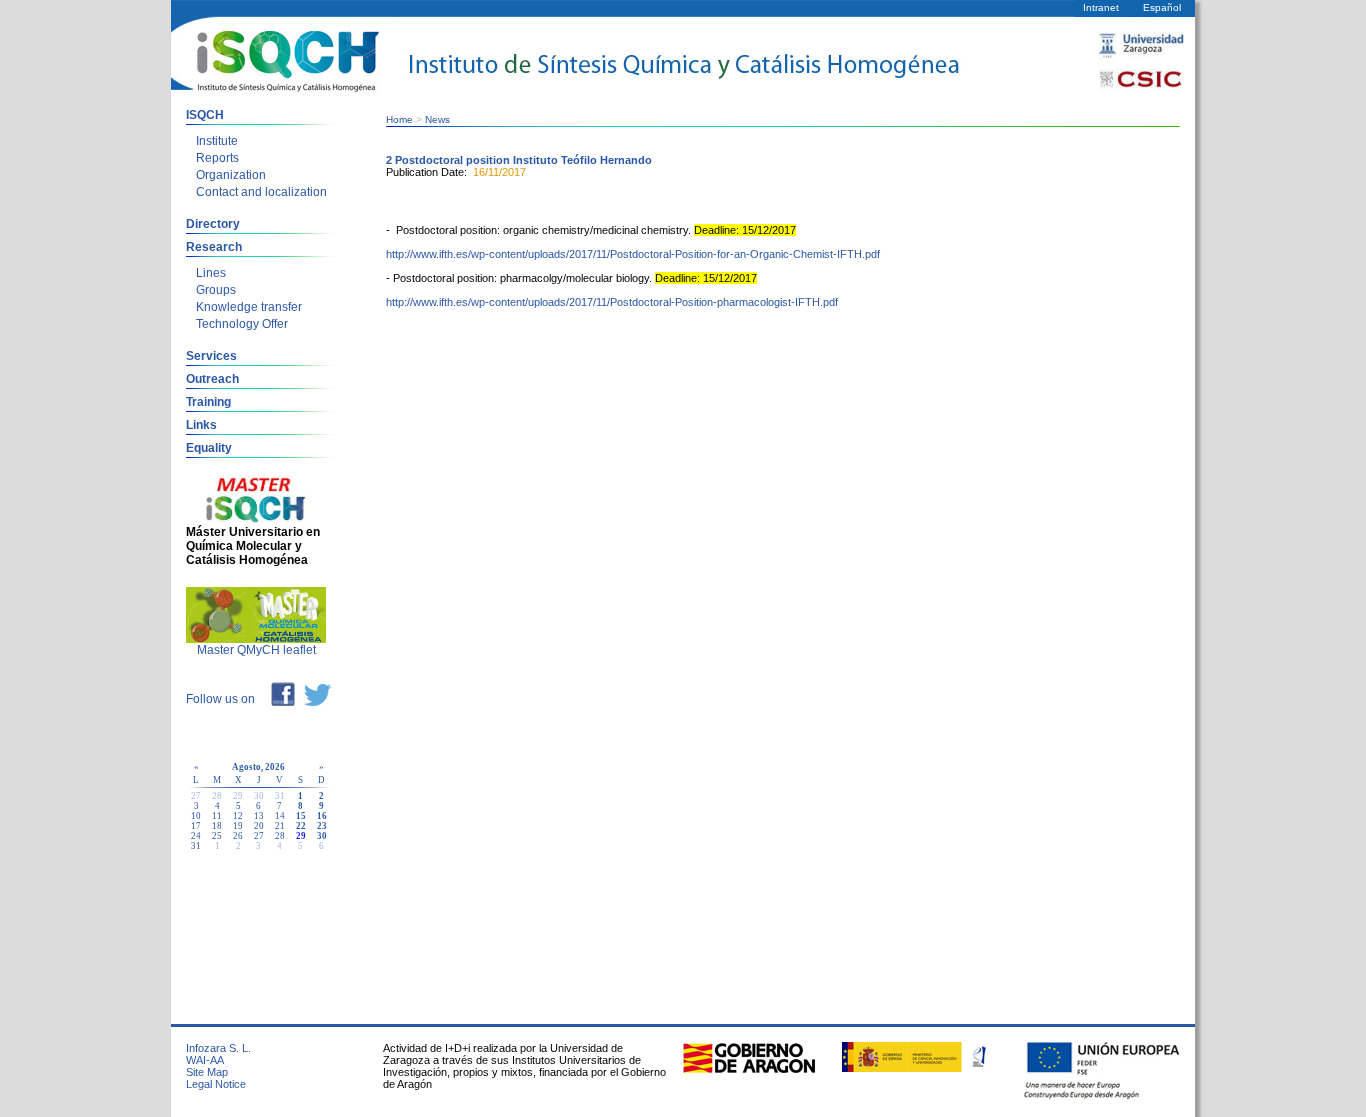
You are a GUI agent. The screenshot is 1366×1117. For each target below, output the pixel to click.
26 (238, 836)
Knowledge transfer (249, 307)
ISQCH (205, 115)
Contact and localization (261, 192)
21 (280, 826)
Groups (216, 290)
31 (196, 846)
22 (301, 826)
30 (322, 836)
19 (238, 826)
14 (280, 816)
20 (259, 826)
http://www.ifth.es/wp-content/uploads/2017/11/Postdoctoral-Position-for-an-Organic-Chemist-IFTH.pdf (633, 254)
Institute (217, 141)
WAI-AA (205, 1060)
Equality (209, 448)
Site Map (207, 1072)
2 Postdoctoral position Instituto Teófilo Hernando (519, 160)
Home (399, 119)
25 (217, 836)
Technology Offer (242, 324)
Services (211, 356)
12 (238, 816)
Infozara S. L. (218, 1048)
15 (301, 816)
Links (201, 425)
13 (259, 816)
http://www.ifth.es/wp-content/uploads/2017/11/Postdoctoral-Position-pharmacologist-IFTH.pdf (612, 302)
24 (196, 836)
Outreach (212, 379)
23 (322, 826)
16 (322, 816)
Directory (213, 224)
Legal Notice (216, 1084)
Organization (231, 175)
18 (217, 826)
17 (196, 826)
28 (280, 836)
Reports (217, 158)
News (437, 119)
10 (196, 816)
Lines (211, 273)
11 (217, 816)
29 (301, 836)
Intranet (1101, 7)
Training (208, 402)
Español (1162, 7)
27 (259, 836)
